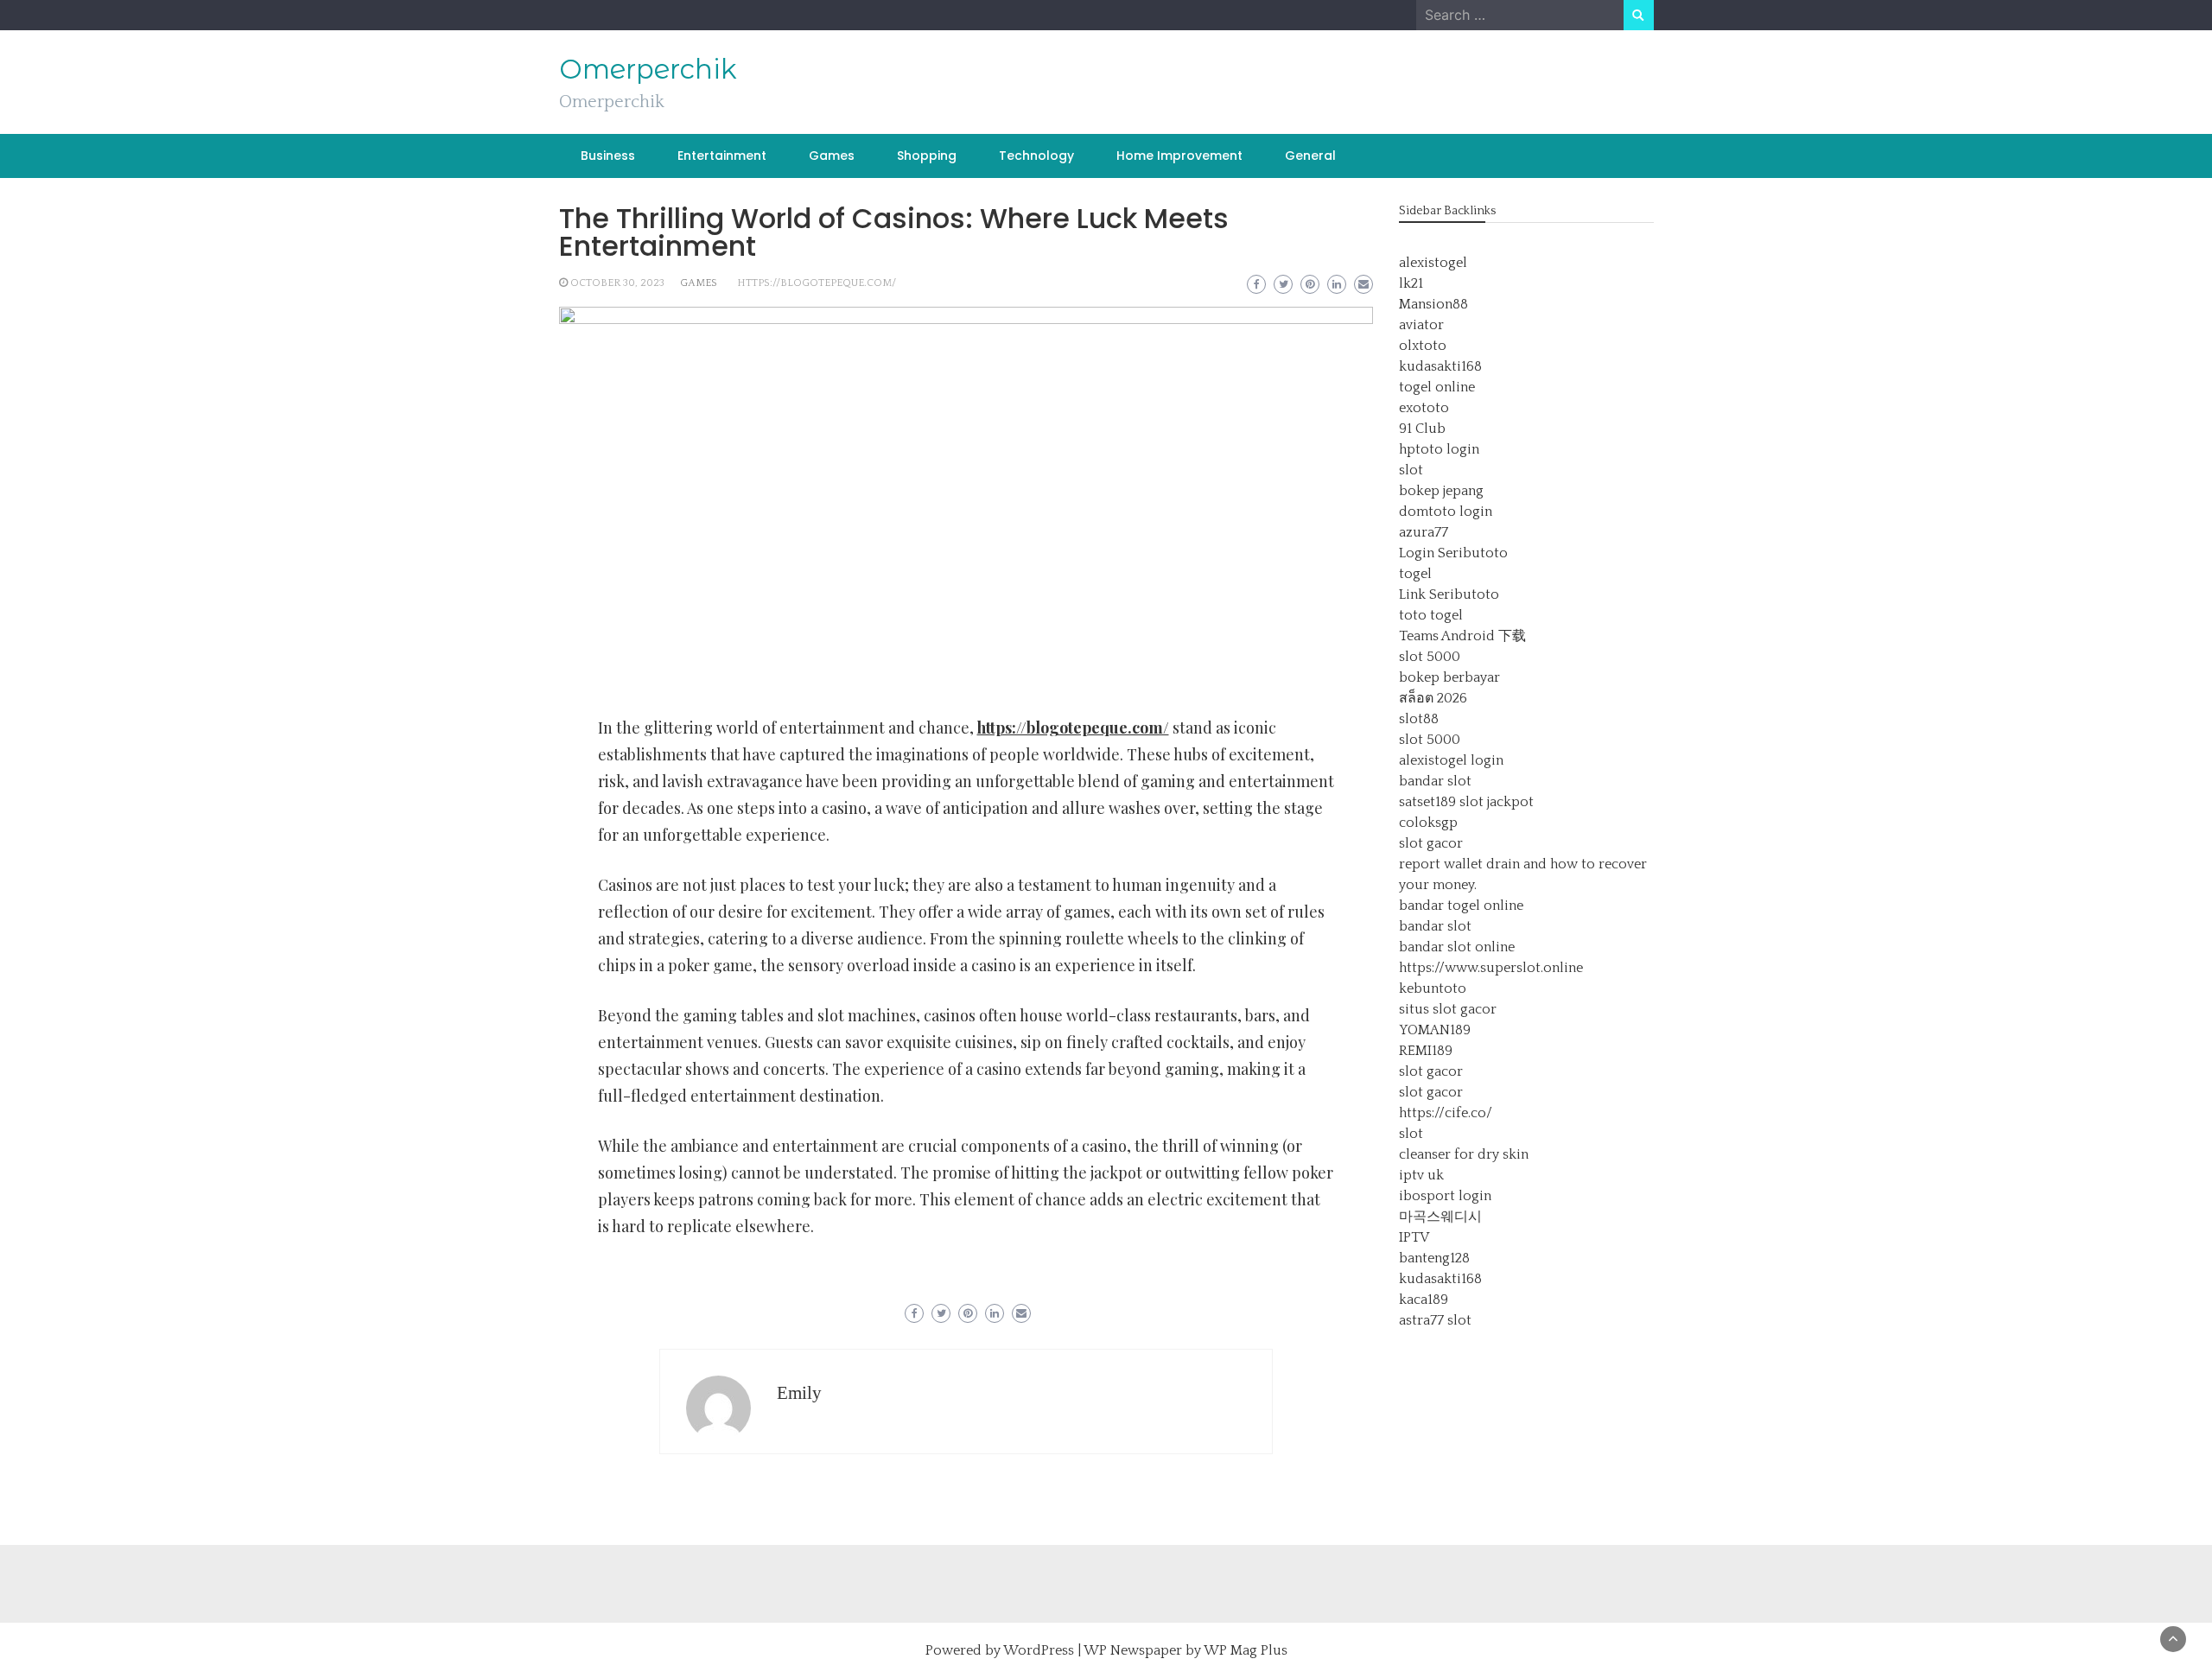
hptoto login (1439, 449)
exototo (1424, 408)
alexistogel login (1451, 760)
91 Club (1422, 429)
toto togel (1431, 615)
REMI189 (1426, 1051)
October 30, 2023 (617, 283)
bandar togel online (1461, 906)
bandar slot (1435, 781)
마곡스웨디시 (1440, 1217)
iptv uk (1421, 1175)
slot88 (1419, 719)
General (1310, 156)
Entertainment (722, 156)
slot (1411, 470)
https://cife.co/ (1446, 1113)
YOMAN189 (1435, 1030)
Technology (1036, 156)
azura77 (1424, 532)
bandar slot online (1457, 947)
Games (832, 156)
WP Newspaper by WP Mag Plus (1185, 1650)
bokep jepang (1441, 491)
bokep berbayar (1449, 677)
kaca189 (1424, 1300)
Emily (799, 1393)
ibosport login (1445, 1196)
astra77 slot (1435, 1320)
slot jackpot (1497, 802)
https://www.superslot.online (1491, 968)
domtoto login (1446, 512)
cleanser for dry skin (1464, 1154)
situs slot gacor (1448, 1009)
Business (608, 156)
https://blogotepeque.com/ (817, 283)
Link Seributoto (1449, 594)
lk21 (1411, 283)
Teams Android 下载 (1462, 636)
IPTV (1414, 1237)
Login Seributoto (1453, 553)
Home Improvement (1179, 156)
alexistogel (1433, 263)
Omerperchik (648, 69)
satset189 (1427, 802)
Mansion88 (1433, 304)
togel (1415, 574)
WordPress (1039, 1650)
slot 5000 (1430, 657)
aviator (1421, 325)
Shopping (927, 156)
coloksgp (1428, 823)
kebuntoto (1433, 988)
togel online (1437, 387)
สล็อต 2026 (1433, 698)
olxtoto (1423, 346)
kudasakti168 (1440, 366)
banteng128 (1434, 1258)
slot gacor (1431, 843)
